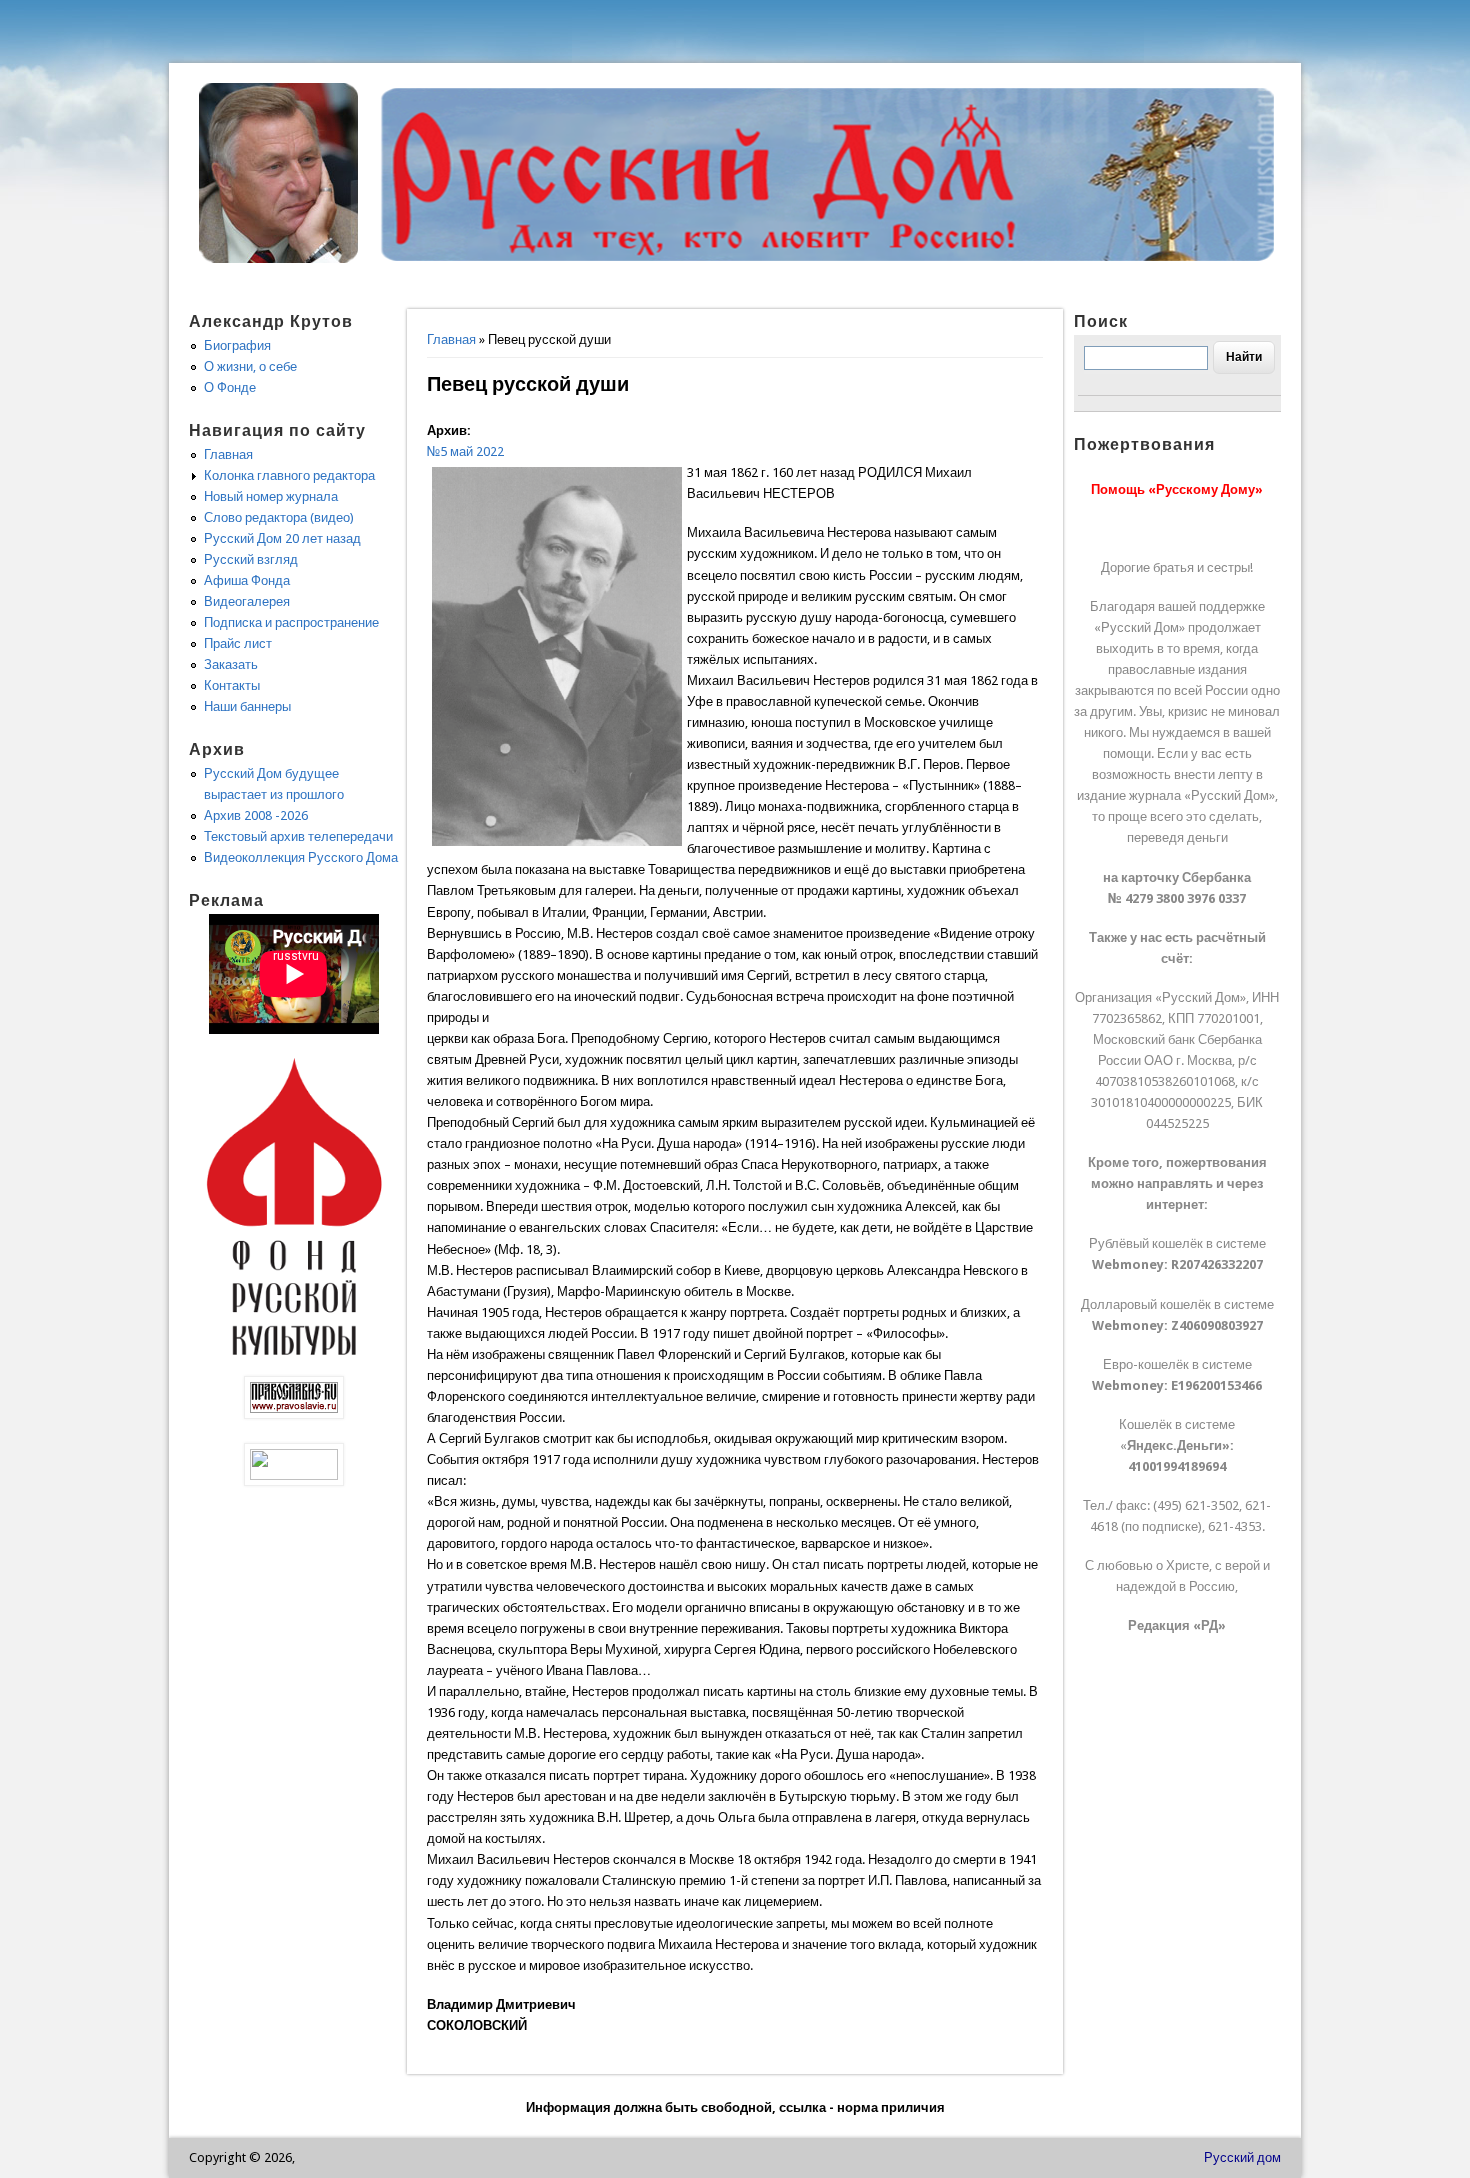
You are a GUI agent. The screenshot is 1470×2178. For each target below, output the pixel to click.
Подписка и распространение (291, 622)
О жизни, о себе (250, 366)
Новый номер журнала (271, 496)
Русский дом (1242, 2157)
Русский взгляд (251, 559)
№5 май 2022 (465, 451)
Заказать (231, 664)
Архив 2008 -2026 (256, 815)
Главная (451, 339)
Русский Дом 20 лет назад (282, 538)
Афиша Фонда (247, 580)
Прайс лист (238, 643)
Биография (237, 345)
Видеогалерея (247, 601)
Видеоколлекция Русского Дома (301, 857)
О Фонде (230, 387)
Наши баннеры (247, 706)
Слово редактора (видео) (279, 517)
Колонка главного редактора (289, 475)
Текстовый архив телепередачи (298, 836)
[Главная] (279, 258)
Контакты (232, 685)
